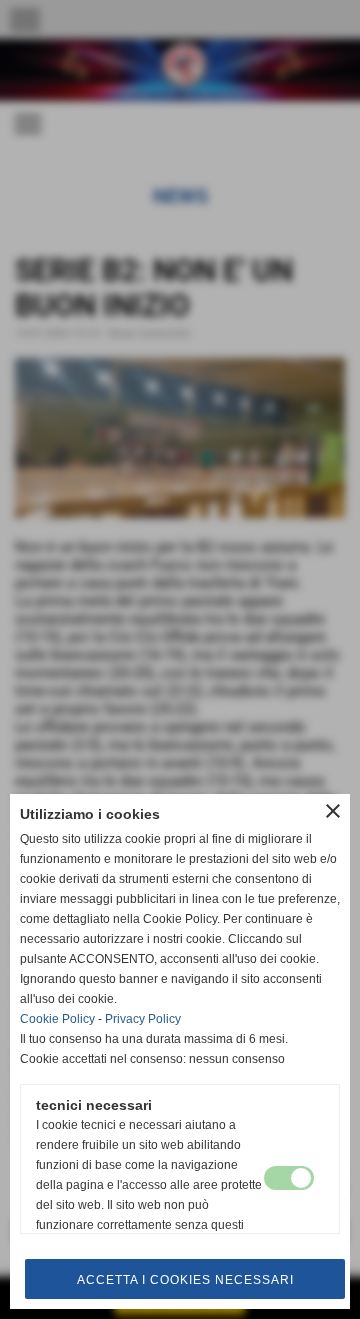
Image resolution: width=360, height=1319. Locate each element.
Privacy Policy (143, 1019)
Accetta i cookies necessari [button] (185, 1280)
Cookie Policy (57, 1019)
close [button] (333, 811)
